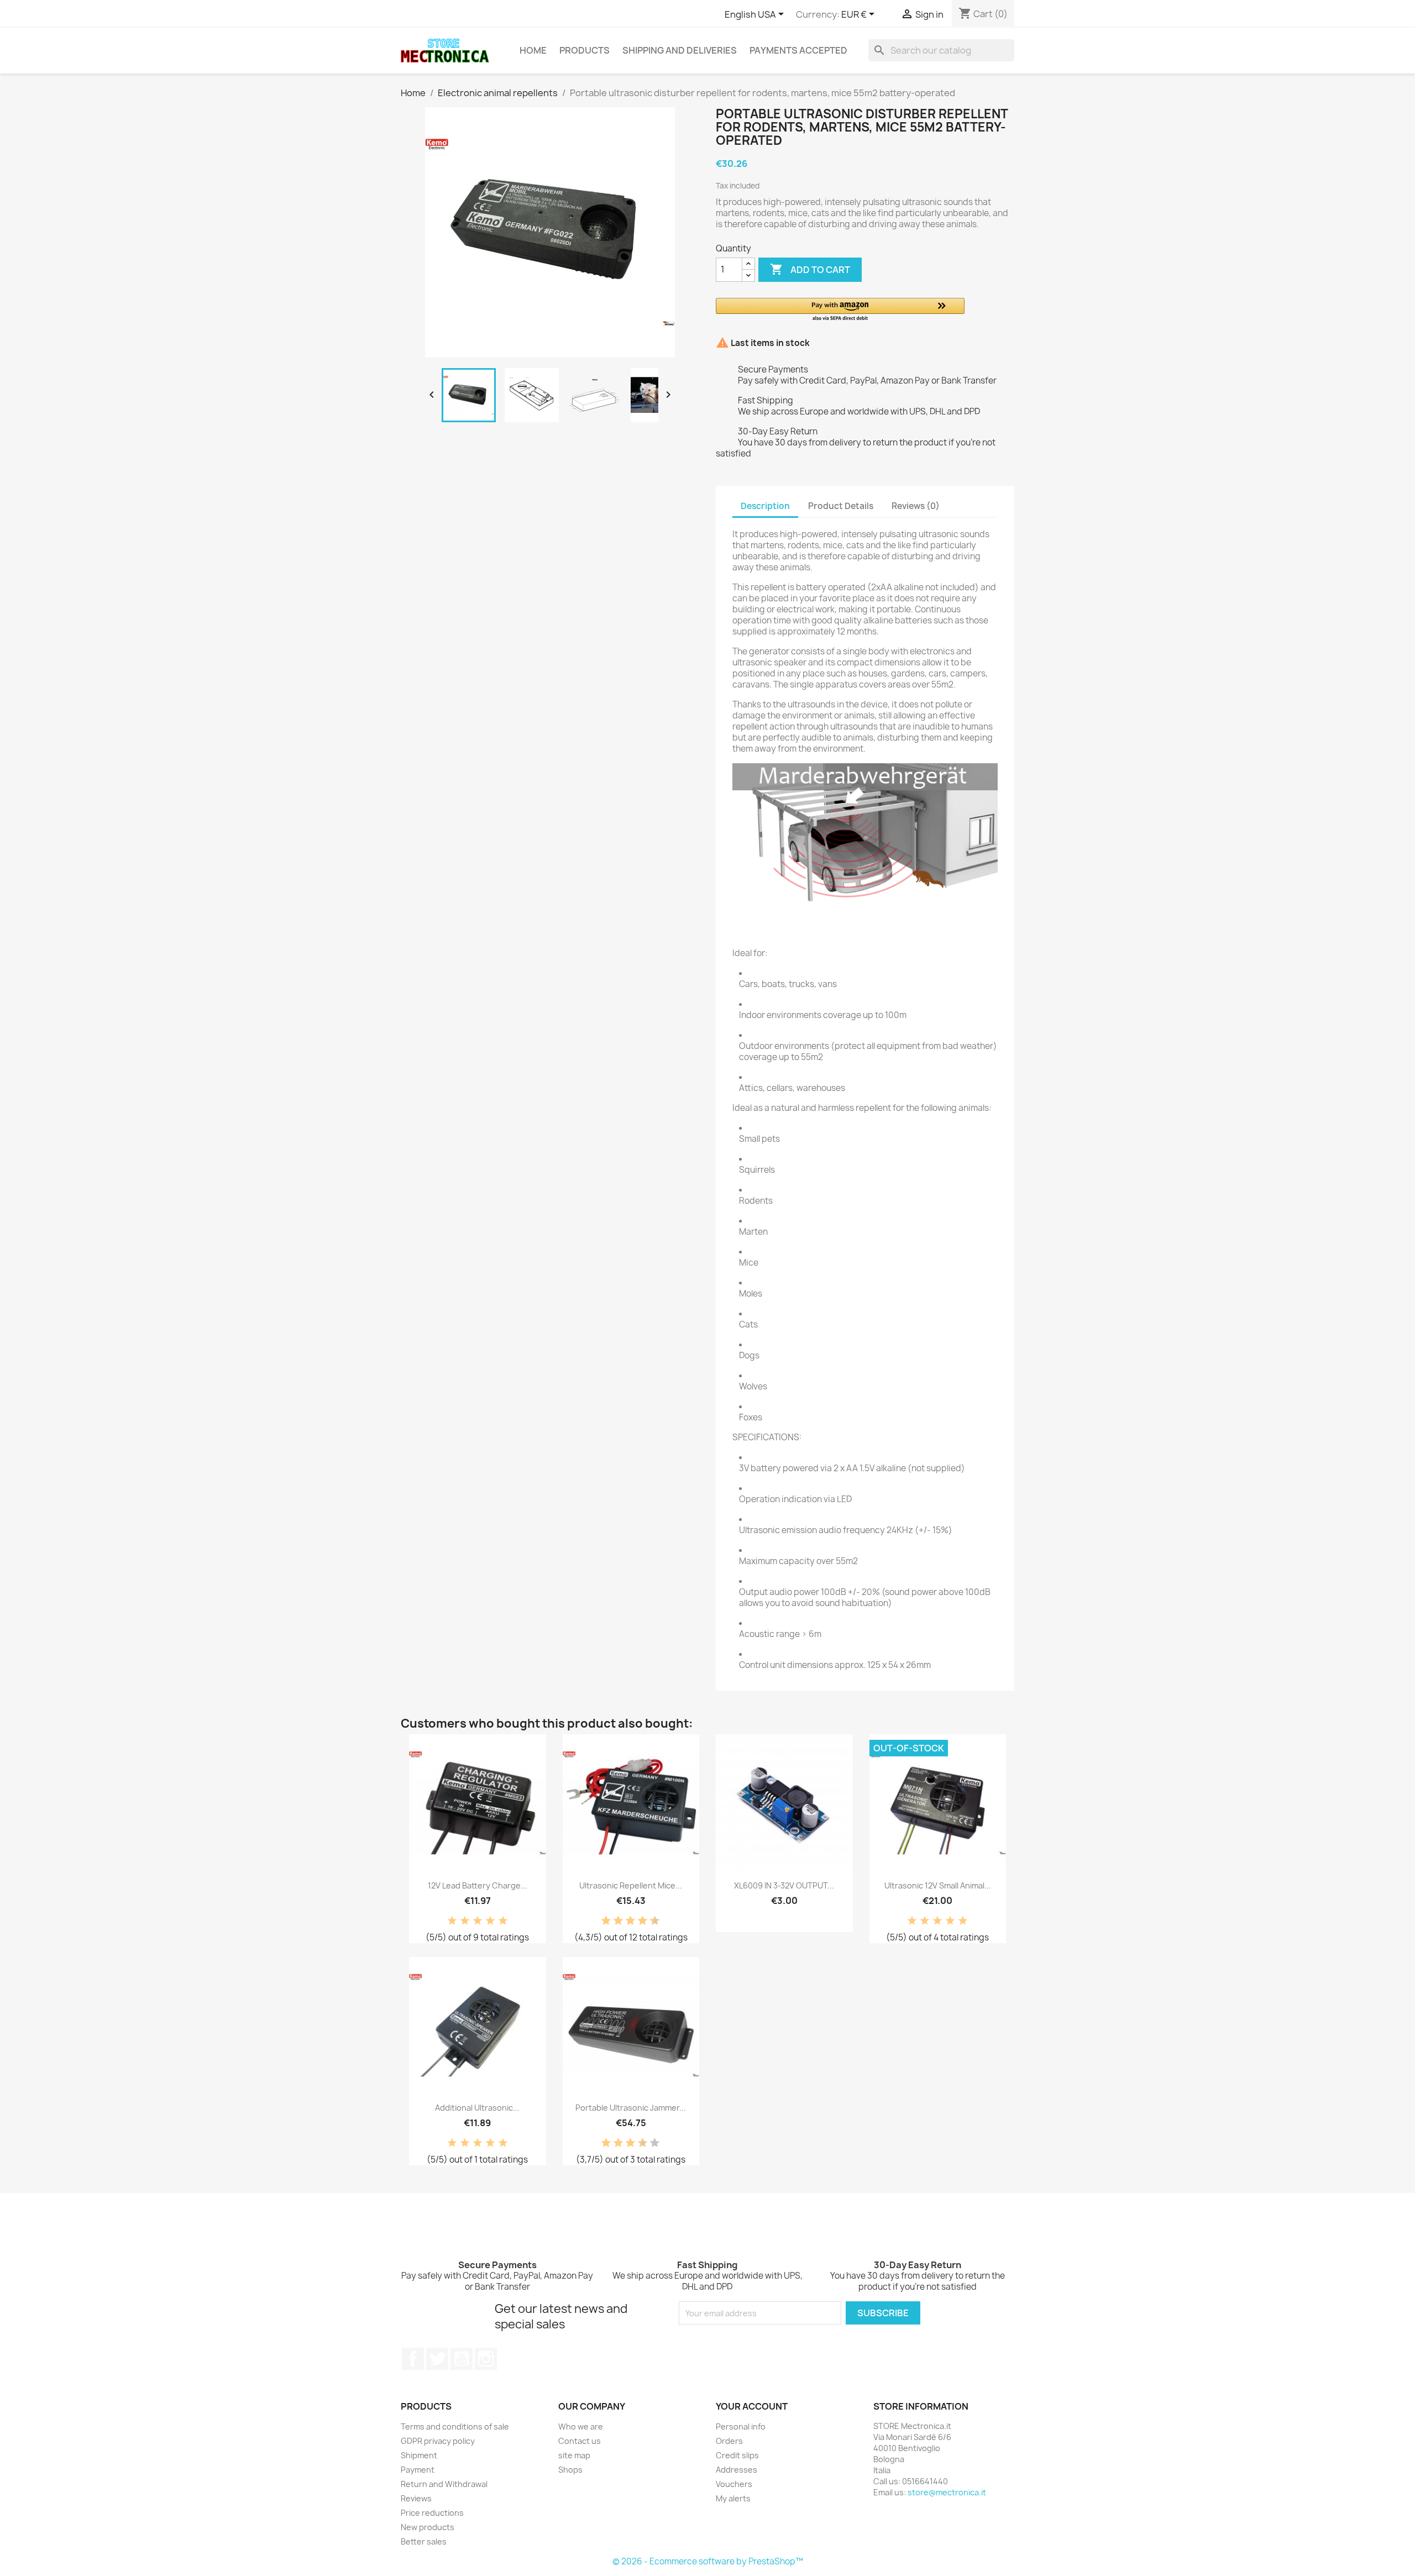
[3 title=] (478, 1921)
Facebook (413, 2359)
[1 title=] (452, 1921)
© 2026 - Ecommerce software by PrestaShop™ (708, 2561)
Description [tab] (765, 506)
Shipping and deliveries (680, 50)
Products (585, 50)
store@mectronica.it (947, 2492)
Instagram (486, 2359)
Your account (752, 2406)
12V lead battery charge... (478, 1885)
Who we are (581, 2427)
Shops (570, 2470)
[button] (840, 310)
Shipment (419, 2455)
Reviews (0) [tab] (916, 506)
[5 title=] (503, 1921)
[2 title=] (465, 1921)
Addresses (737, 2470)
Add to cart (810, 269)
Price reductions (432, 2513)
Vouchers (734, 2484)
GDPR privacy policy (438, 2441)
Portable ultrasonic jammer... (631, 2108)
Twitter (437, 2359)
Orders (729, 2441)
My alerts (733, 2498)
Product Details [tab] (841, 506)
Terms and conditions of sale (455, 2427)
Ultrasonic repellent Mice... (631, 1885)
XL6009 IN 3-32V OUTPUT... (784, 1885)
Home (533, 50)
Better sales (424, 2541)
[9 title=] (651, 1921)
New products (428, 2527)
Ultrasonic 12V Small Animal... (938, 1885)
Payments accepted (798, 50)
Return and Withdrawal (444, 2484)
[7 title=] (638, 1921)
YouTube (462, 2359)
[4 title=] (490, 1921)
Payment (418, 2470)
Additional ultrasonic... (477, 2108)
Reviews (416, 2498)
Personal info (741, 2427)
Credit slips (737, 2455)
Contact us (580, 2441)
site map (574, 2455)
